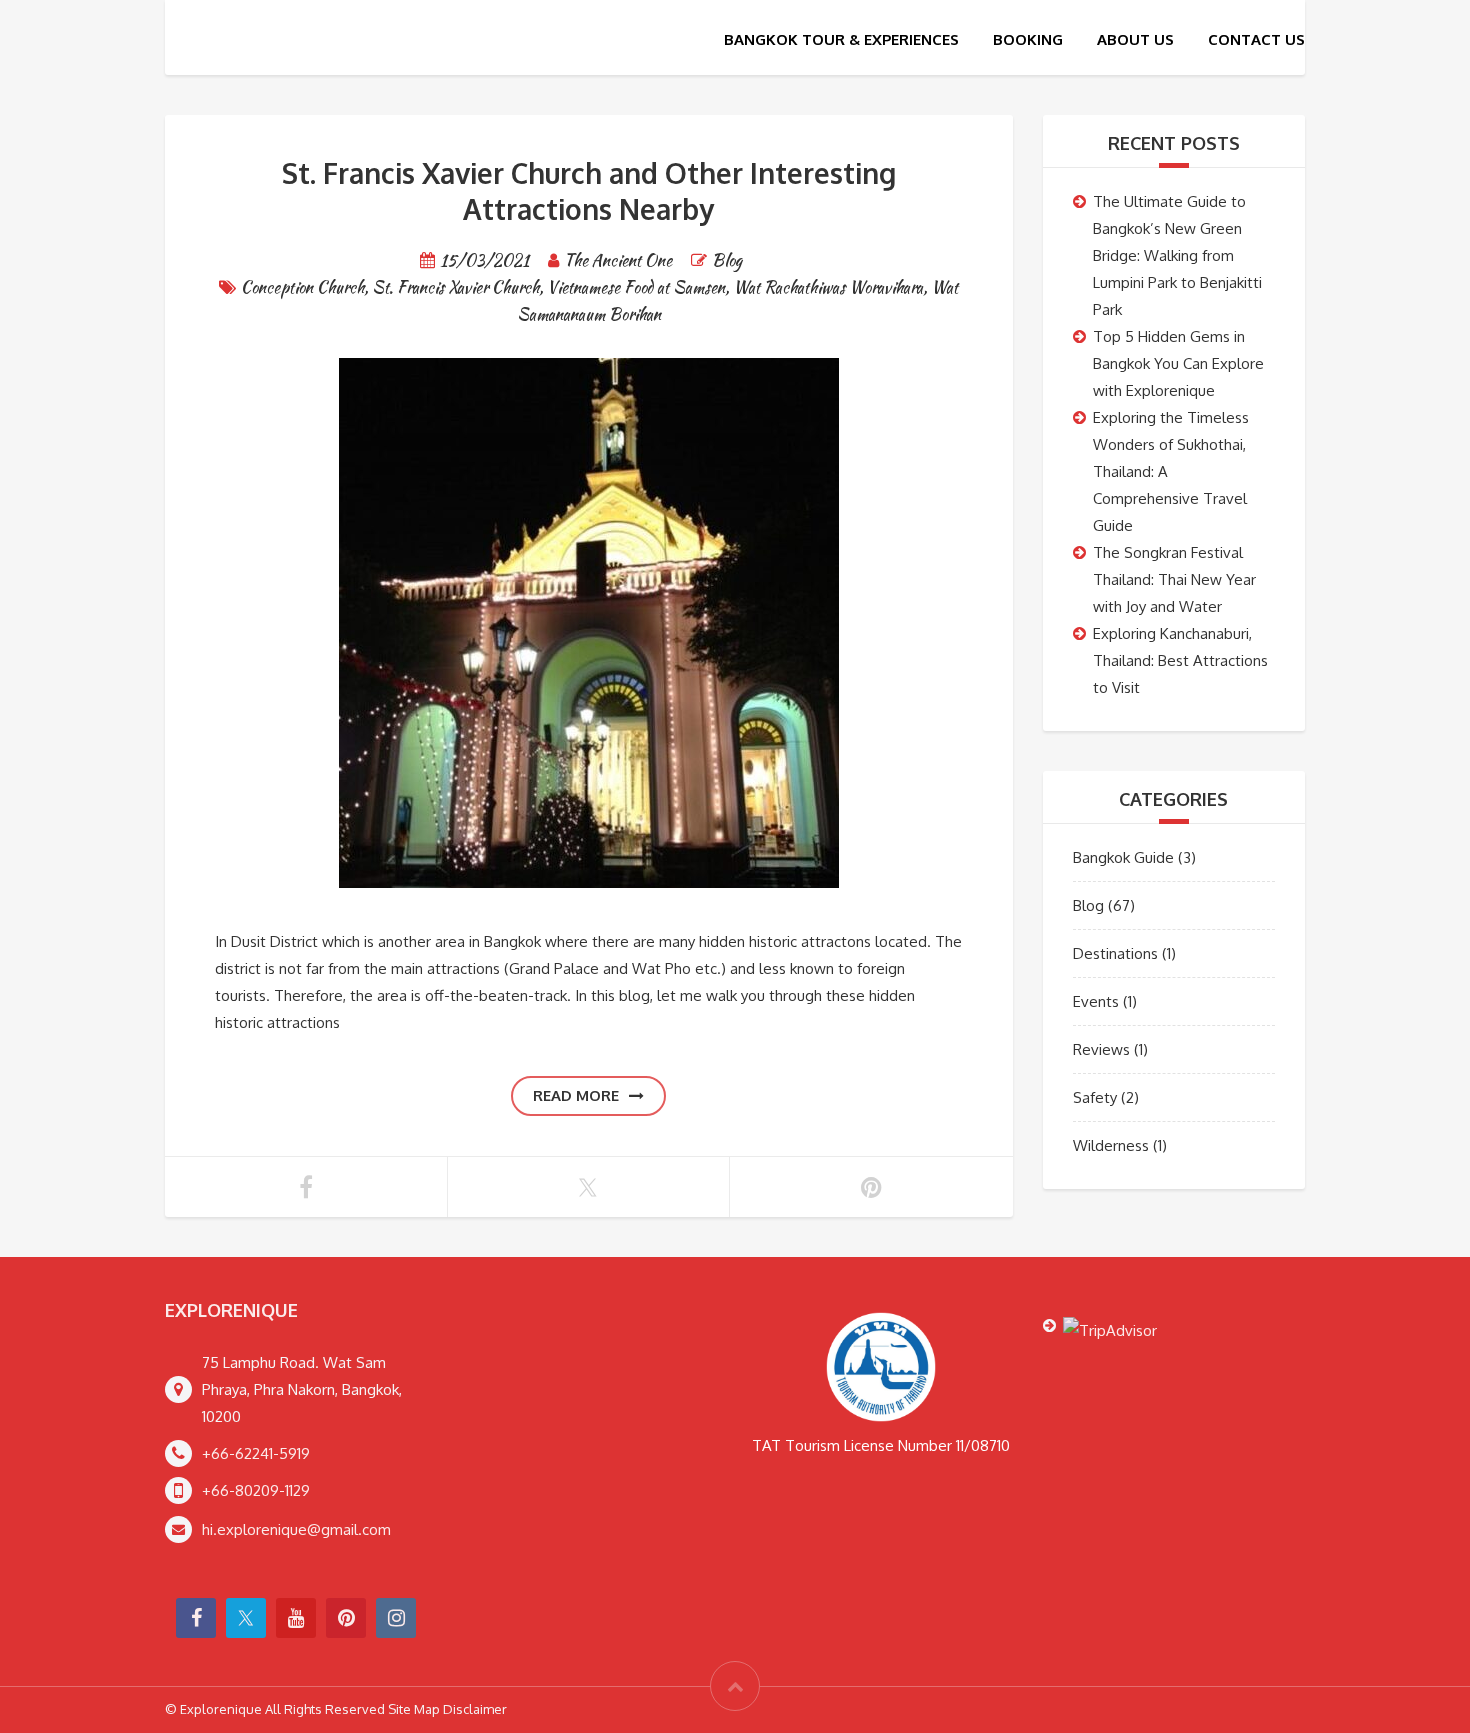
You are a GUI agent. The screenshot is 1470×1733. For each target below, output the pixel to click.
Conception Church (302, 287)
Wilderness (1111, 1145)
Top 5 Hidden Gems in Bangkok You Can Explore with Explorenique (1178, 363)
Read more (576, 1095)
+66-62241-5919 (256, 1453)
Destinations (1115, 953)
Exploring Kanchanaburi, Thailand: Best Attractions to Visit (1180, 660)
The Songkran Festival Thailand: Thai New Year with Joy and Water (1174, 579)
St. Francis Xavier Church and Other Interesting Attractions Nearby (589, 191)
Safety (1095, 1097)
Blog (727, 260)
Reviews (1101, 1049)
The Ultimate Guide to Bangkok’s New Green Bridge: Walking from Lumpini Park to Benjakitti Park (1177, 255)
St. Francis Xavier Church (455, 287)
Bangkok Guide (1123, 857)
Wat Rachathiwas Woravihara (828, 287)
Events (1096, 1001)
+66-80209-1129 (256, 1490)
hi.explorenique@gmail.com (296, 1529)
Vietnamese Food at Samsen (636, 287)
